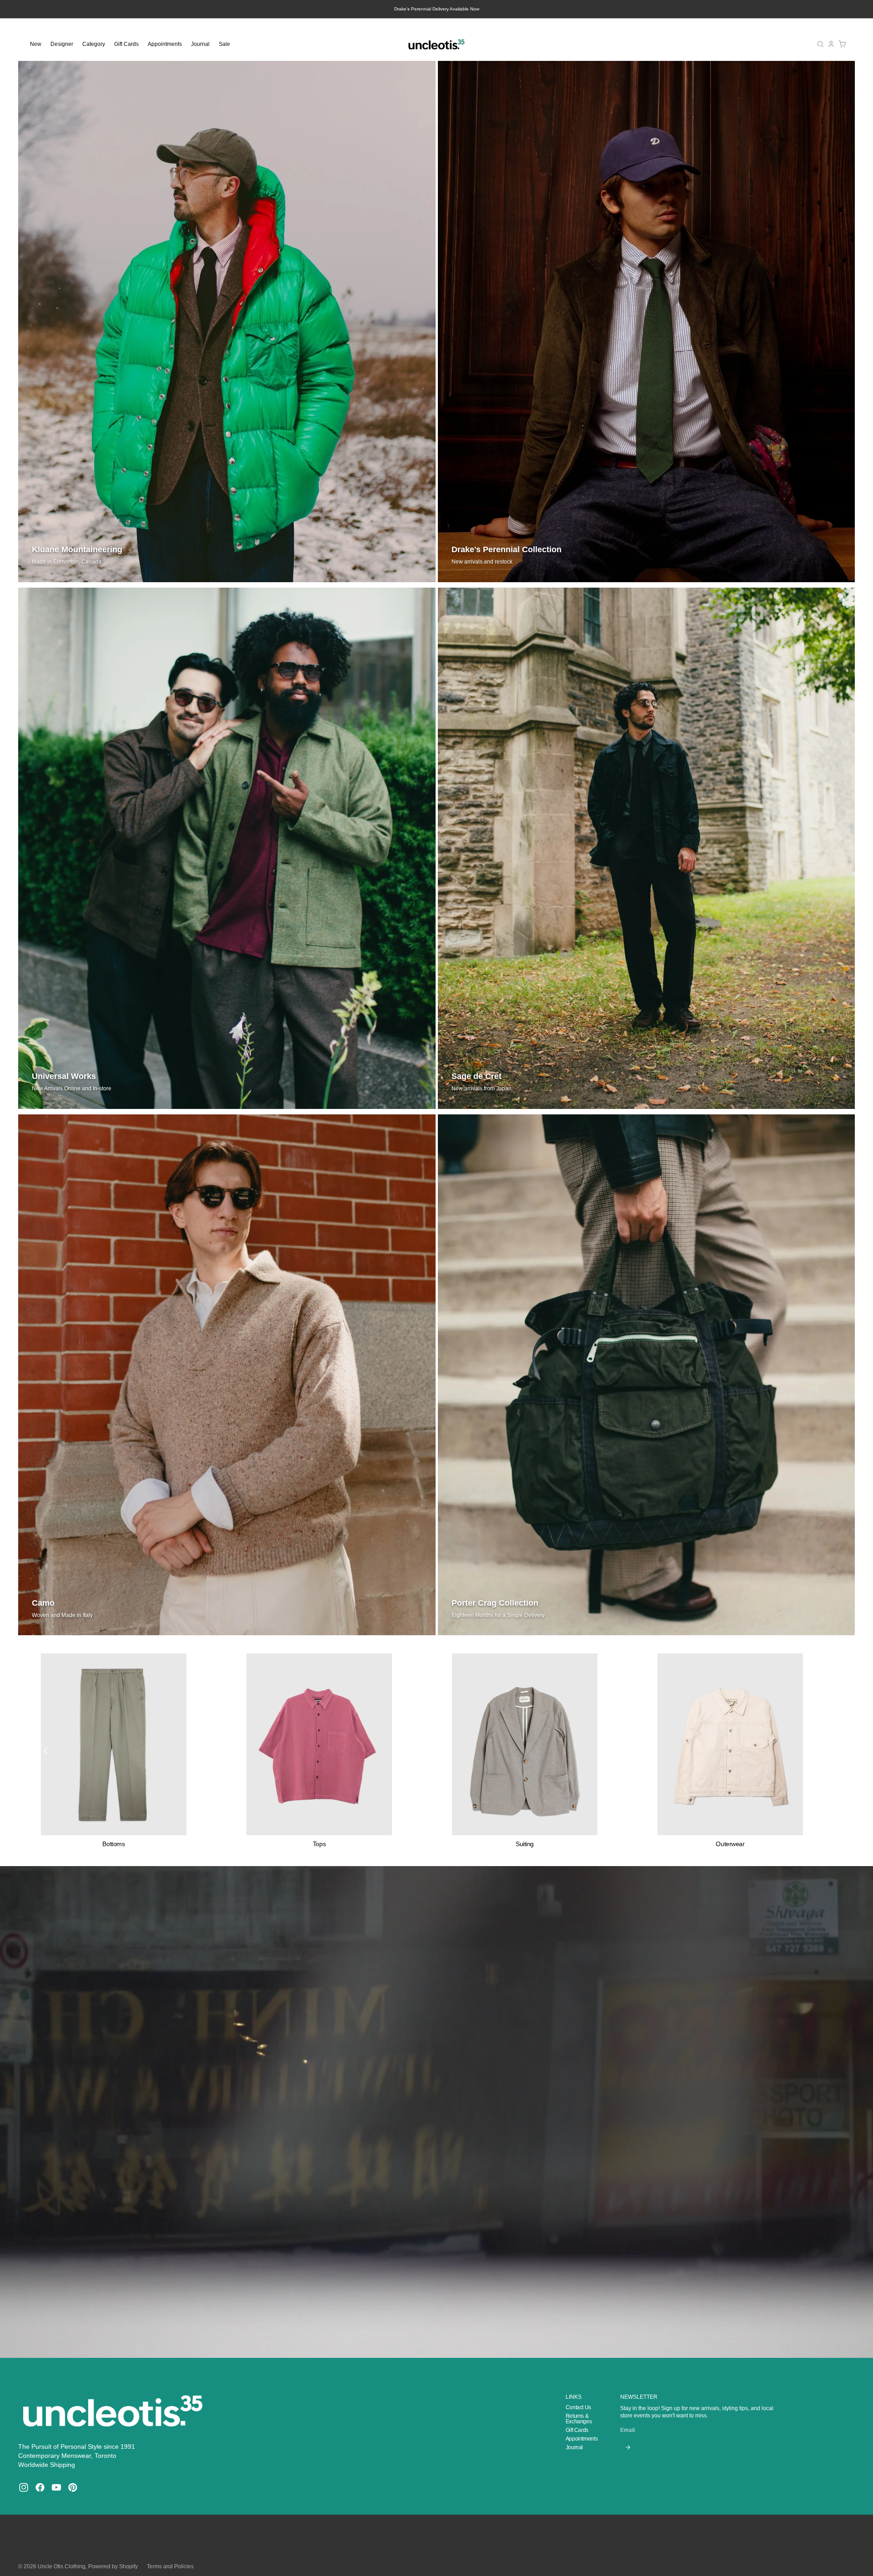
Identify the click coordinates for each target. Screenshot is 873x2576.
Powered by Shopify (113, 2566)
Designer (62, 44)
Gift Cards (126, 44)
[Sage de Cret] (647, 848)
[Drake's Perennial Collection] (647, 322)
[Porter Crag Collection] (647, 1375)
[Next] (828, 1751)
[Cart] (842, 44)
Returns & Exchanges (579, 2419)
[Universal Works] (227, 848)
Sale (224, 44)
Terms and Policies (170, 2566)
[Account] (831, 44)
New (36, 44)
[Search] (820, 44)
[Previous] (45, 1751)
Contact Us (578, 2407)
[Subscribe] (628, 2447)
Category (94, 44)
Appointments (165, 44)
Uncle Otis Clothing (62, 2566)
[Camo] (227, 1375)
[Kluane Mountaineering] (227, 322)
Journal (200, 44)
